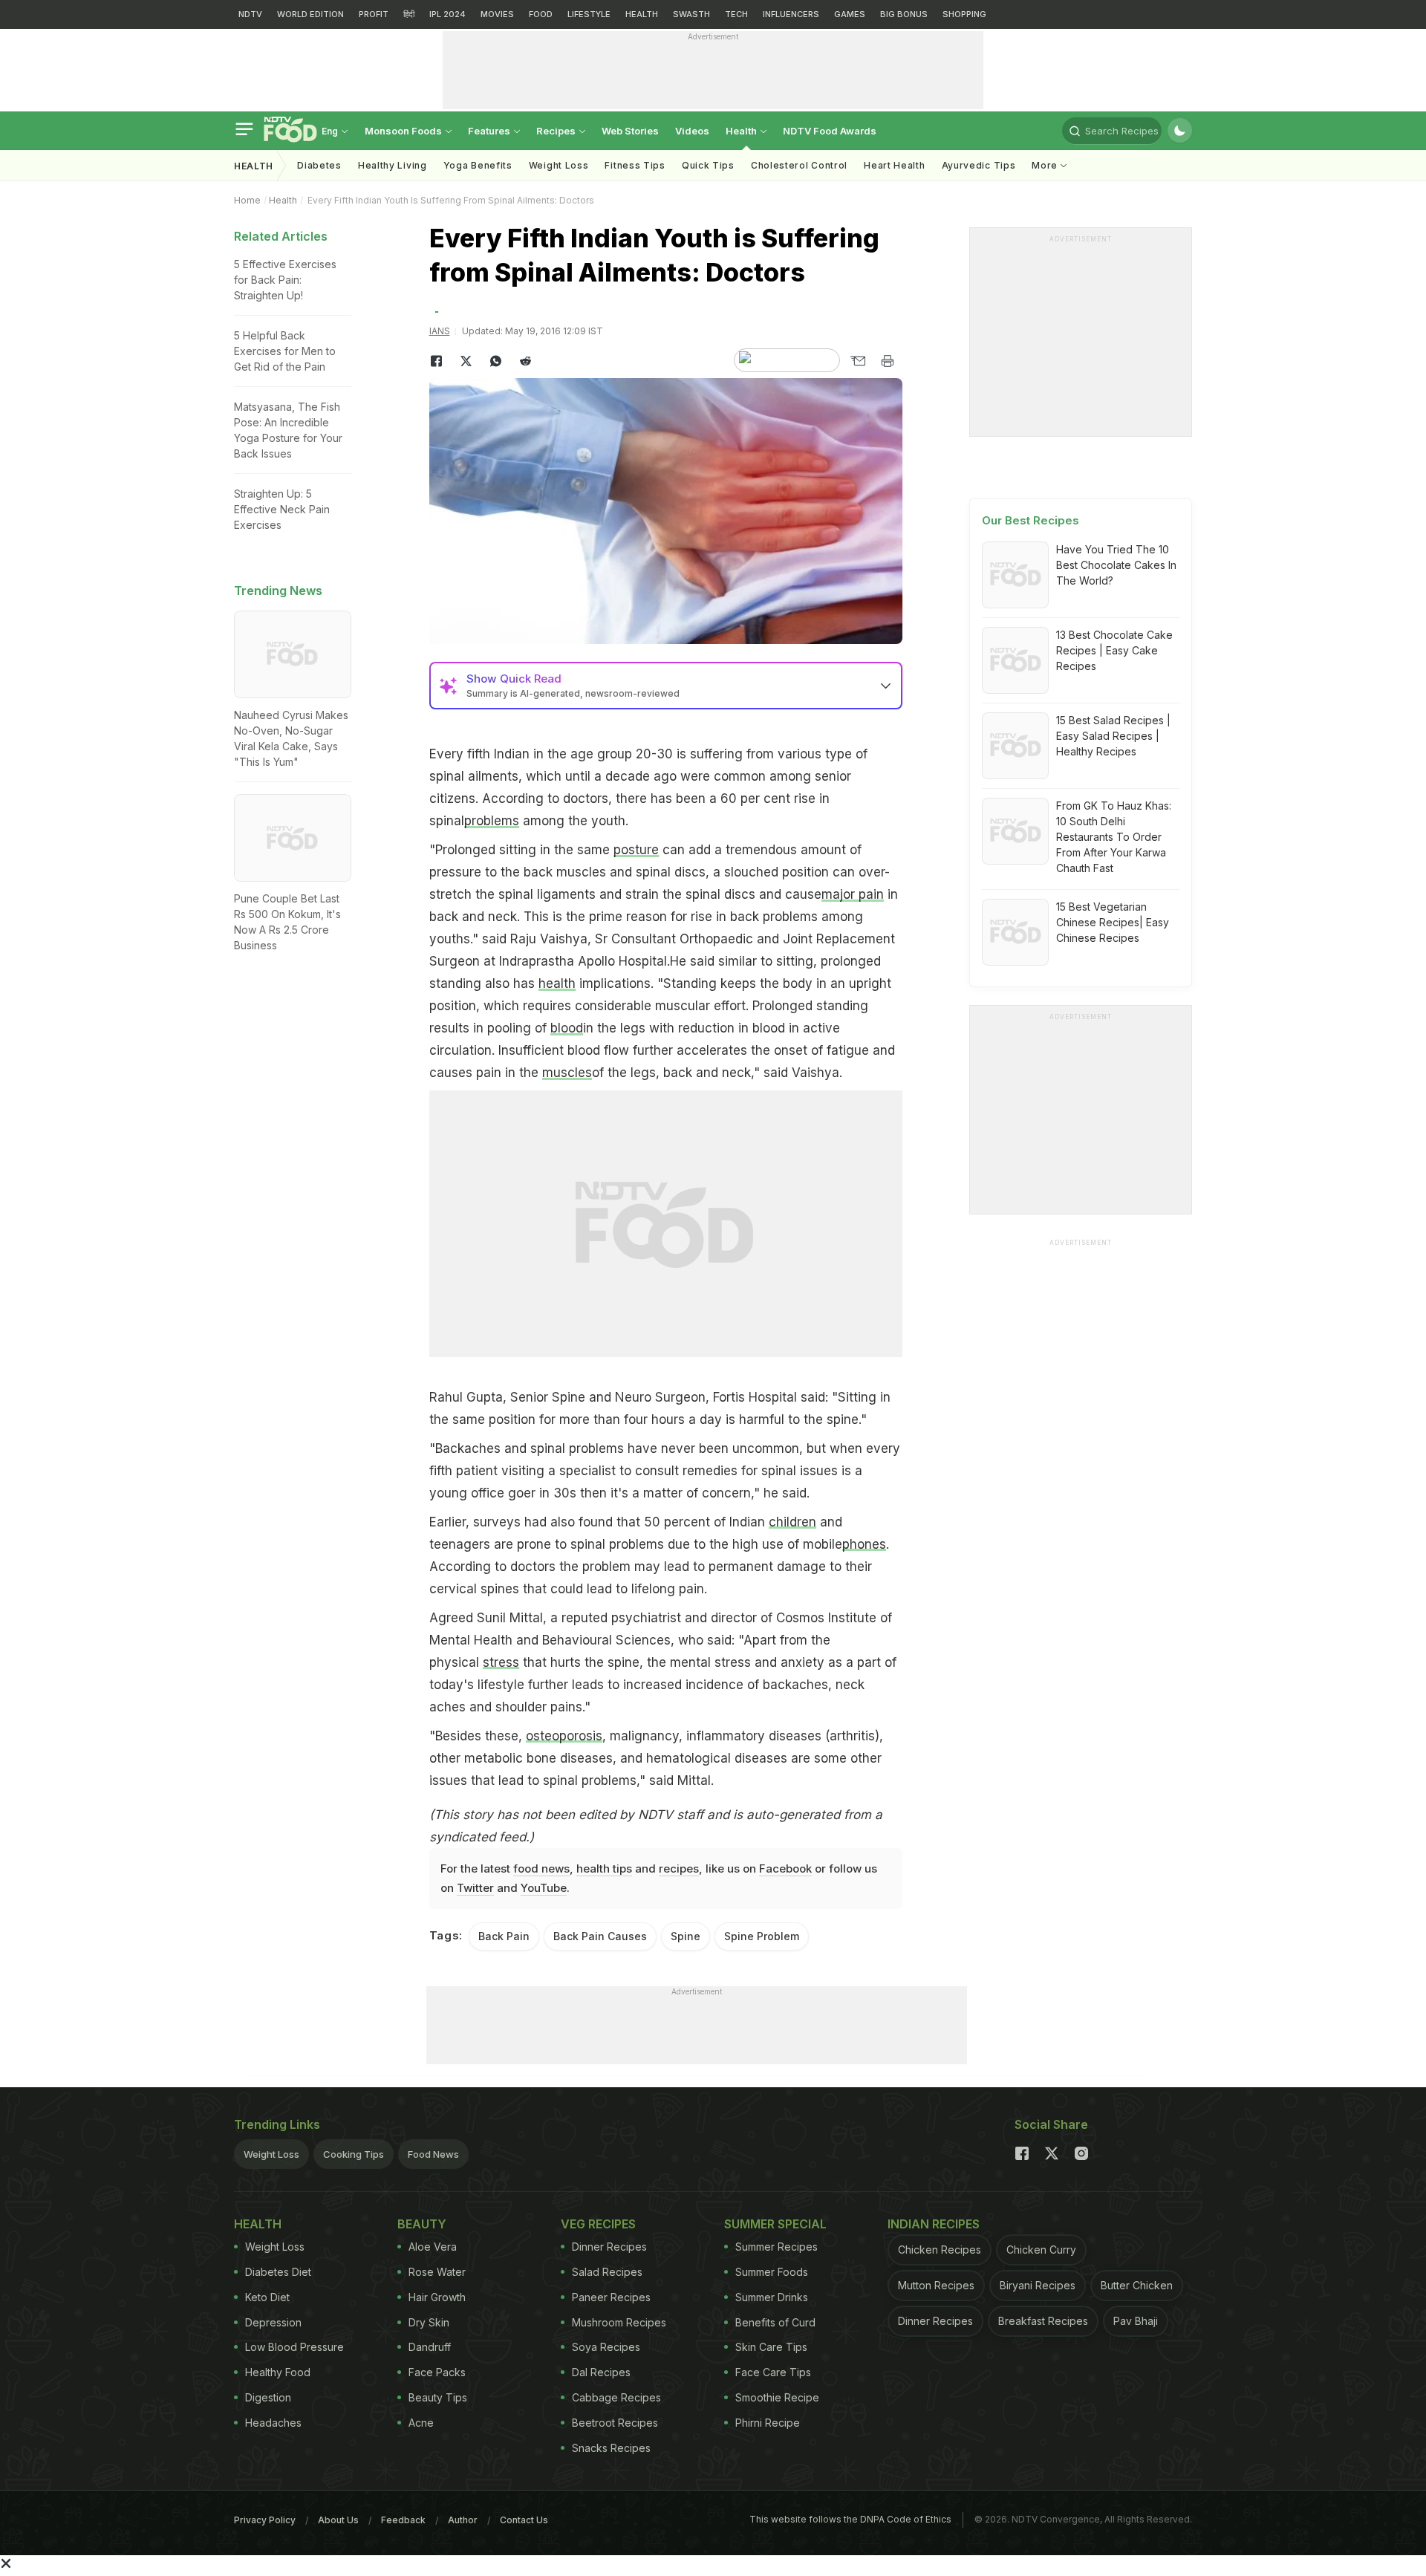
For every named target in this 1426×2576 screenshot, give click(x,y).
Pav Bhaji (1136, 2321)
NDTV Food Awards (830, 131)
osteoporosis (564, 1736)
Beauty (422, 2224)
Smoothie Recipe (777, 2397)
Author (463, 2520)
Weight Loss (559, 165)
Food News (433, 2154)
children (792, 1522)
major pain (853, 894)
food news (541, 1868)
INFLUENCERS (791, 14)
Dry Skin (429, 2322)
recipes (679, 1868)
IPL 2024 (447, 14)
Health (742, 131)
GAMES (850, 14)
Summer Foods (772, 2272)
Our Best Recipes (1031, 520)
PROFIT (374, 14)
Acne (421, 2423)
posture (636, 850)
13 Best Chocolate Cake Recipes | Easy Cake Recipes (1114, 650)
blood (567, 1028)
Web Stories (630, 131)
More (1046, 165)
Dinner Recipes (609, 2247)
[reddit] (526, 361)
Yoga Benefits (478, 165)
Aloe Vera (433, 2247)
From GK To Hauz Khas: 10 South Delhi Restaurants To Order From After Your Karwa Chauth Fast (1114, 837)
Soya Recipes (606, 2347)
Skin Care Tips (771, 2347)
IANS (440, 331)
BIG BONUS (904, 14)
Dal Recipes (601, 2372)
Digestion (268, 2397)
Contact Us (524, 2520)
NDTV (250, 14)
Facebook (785, 1868)
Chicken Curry (1041, 2250)
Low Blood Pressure (294, 2347)
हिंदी (409, 14)
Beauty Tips (438, 2397)
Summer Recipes (777, 2247)
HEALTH (642, 14)
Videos (692, 131)
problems (492, 821)
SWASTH (691, 14)
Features (490, 131)
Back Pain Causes (600, 1936)
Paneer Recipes (611, 2297)
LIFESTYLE (589, 14)
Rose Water (437, 2272)
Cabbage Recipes (616, 2397)
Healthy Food (278, 2372)
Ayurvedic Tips (979, 165)
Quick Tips (708, 165)
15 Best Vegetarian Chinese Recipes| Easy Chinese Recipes (1113, 922)
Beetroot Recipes (615, 2423)
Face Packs (437, 2372)
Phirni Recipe (768, 2423)
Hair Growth (437, 2297)
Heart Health (894, 165)
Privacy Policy (265, 2520)
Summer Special (775, 2224)
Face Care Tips (773, 2372)
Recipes (557, 131)
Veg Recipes (598, 2224)
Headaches (273, 2423)
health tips (604, 1868)
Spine (686, 1936)
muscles (567, 1073)
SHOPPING (964, 14)
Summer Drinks (772, 2297)
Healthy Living (393, 165)
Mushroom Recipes (619, 2322)
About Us (338, 2520)
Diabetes (319, 165)
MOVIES (497, 14)
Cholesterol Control (799, 165)
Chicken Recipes (940, 2250)
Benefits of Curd (775, 2322)
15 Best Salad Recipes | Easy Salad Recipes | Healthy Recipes (1113, 736)
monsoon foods (404, 131)
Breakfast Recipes (1043, 2321)
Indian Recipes (934, 2224)
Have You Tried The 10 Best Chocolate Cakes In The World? (1116, 565)
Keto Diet (267, 2297)
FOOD (541, 14)
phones (864, 1544)
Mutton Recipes (936, 2285)
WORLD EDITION (310, 14)
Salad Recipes (607, 2272)
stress (501, 1662)
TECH (736, 14)
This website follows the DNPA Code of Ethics (850, 2519)
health (557, 983)
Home (247, 200)
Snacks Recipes (611, 2448)
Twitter (475, 1888)
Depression (273, 2322)
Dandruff (430, 2347)
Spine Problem (762, 1936)
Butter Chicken (1137, 2285)
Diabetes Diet (278, 2272)
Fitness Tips (635, 165)
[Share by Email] (858, 361)
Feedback (403, 2520)
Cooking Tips (354, 2154)
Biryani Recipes (1038, 2285)
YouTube (544, 1888)
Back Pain (504, 1936)
